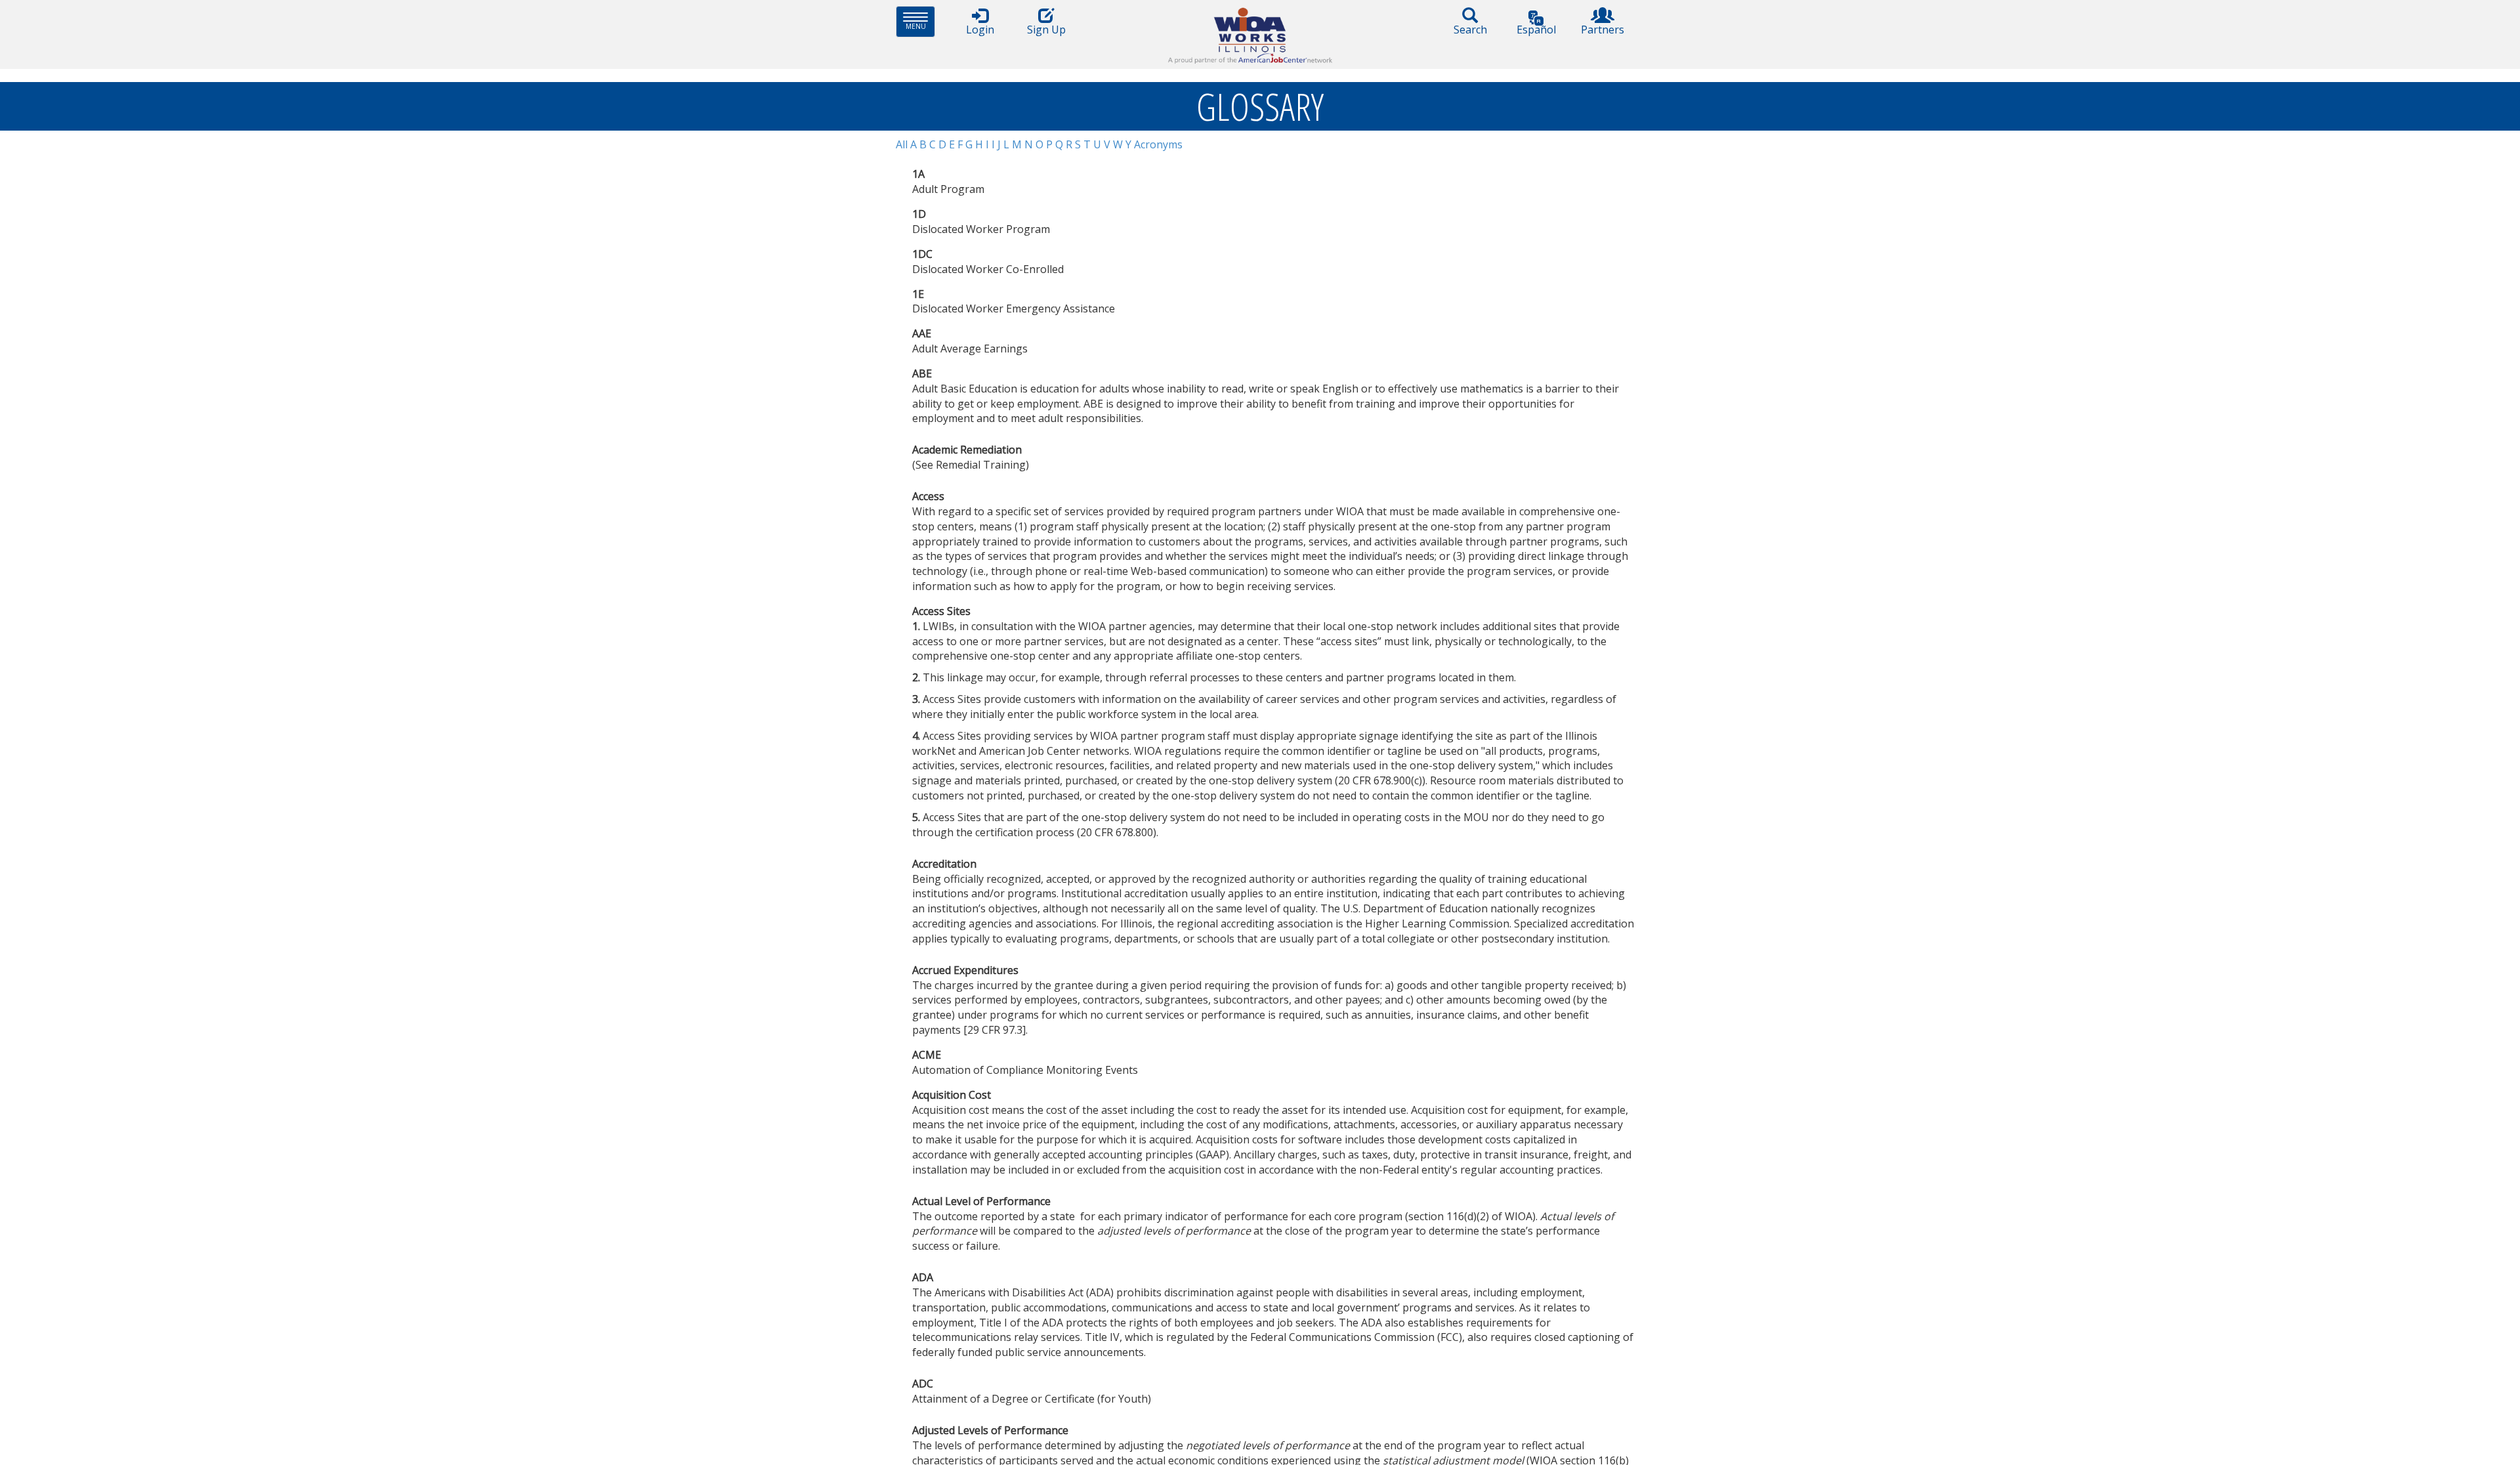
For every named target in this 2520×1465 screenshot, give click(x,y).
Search (1470, 30)
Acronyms (1158, 144)
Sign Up (1046, 30)
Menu (920, 21)
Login (980, 30)
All (902, 144)
